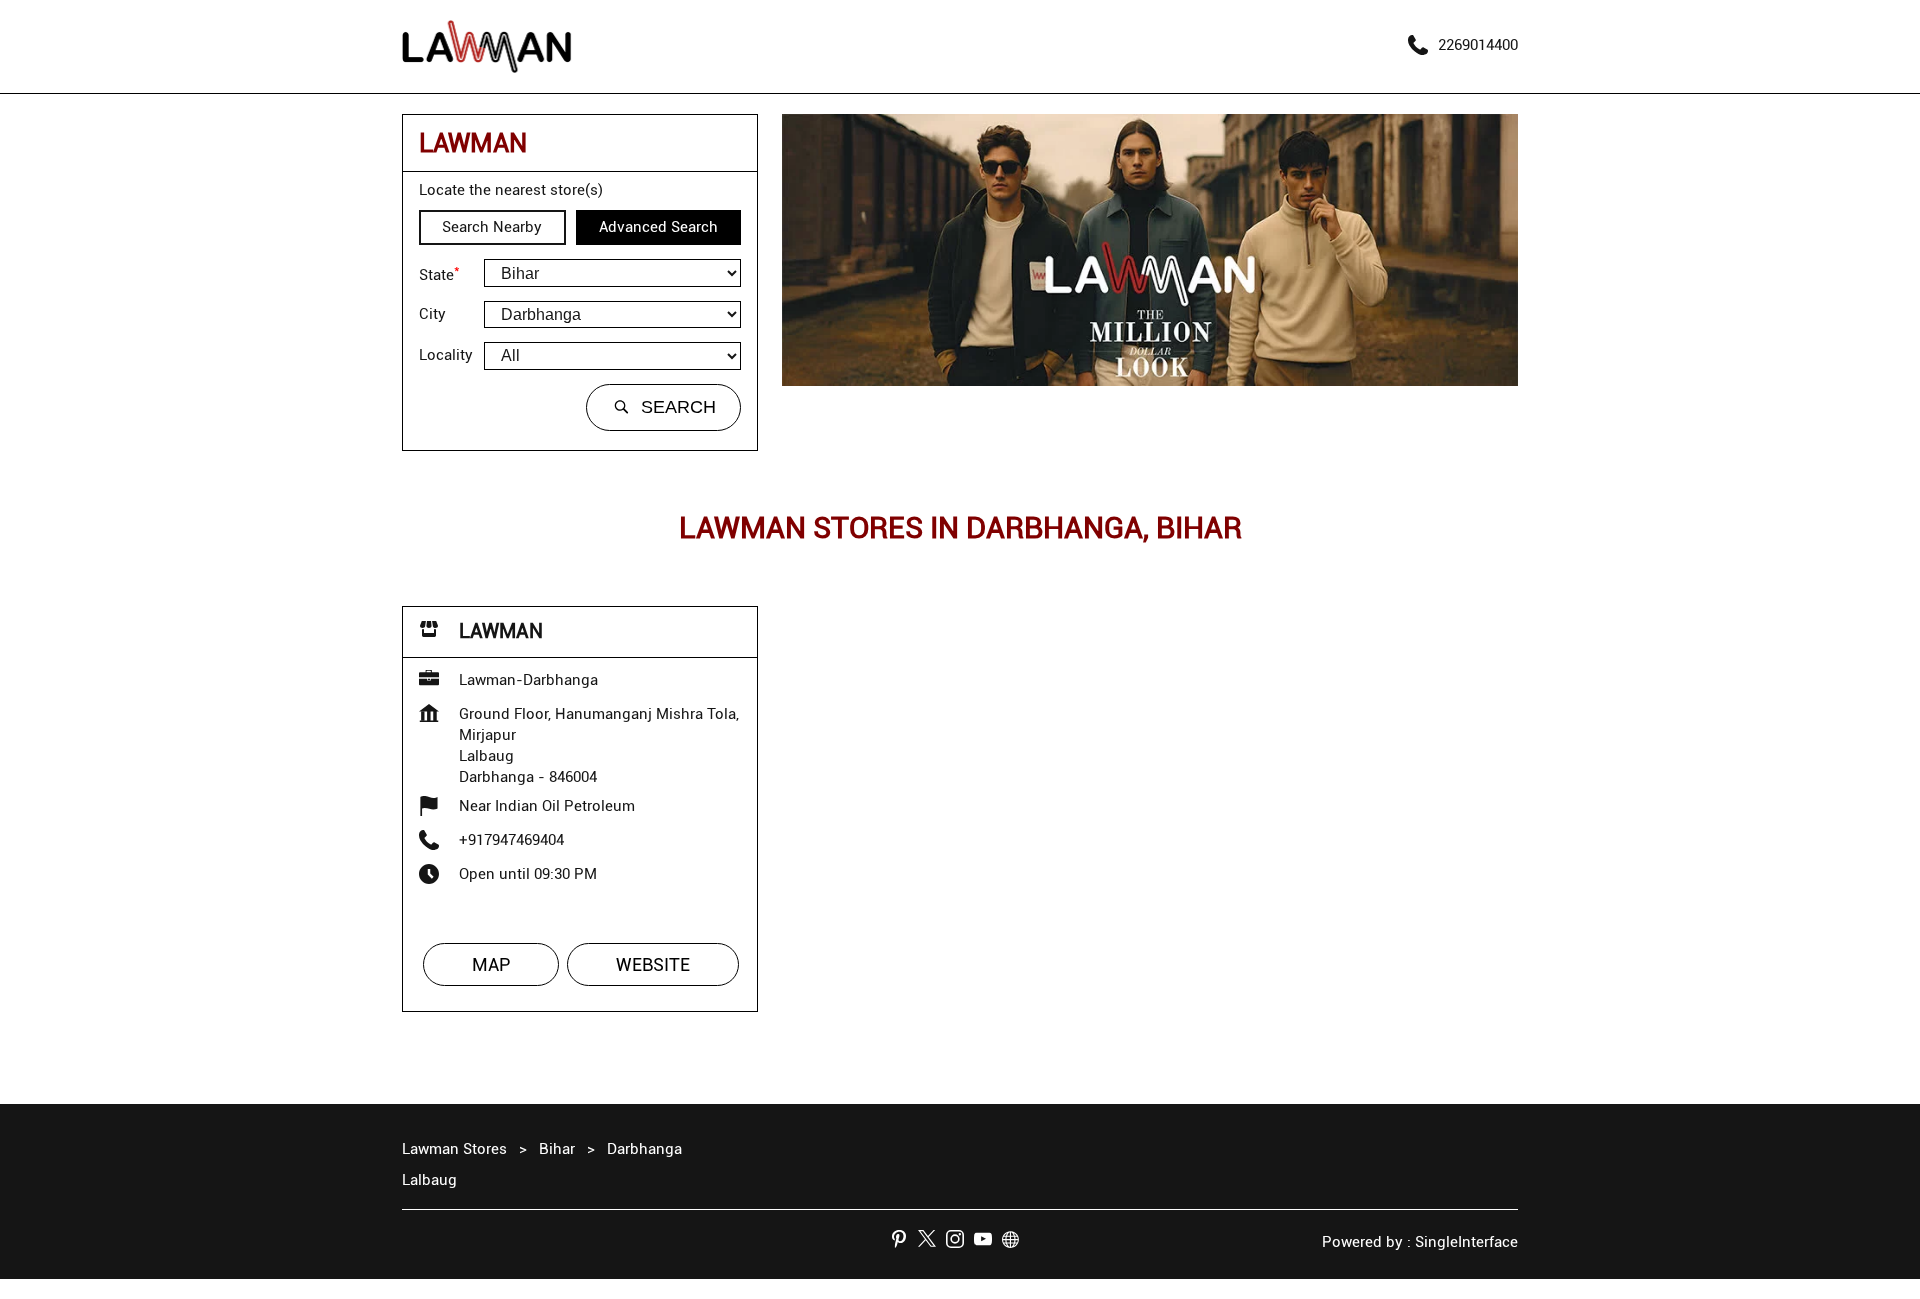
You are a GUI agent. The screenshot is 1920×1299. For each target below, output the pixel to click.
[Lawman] (487, 46)
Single (1466, 1242)
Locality (446, 355)
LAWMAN (501, 631)
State (439, 272)
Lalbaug (429, 1180)
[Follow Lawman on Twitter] (932, 1242)
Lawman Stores (456, 1149)
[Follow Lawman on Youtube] (988, 1242)
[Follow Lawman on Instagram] (960, 1242)
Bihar (557, 1149)
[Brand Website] (1016, 1242)
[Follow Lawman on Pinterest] (904, 1242)
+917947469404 (511, 840)
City (432, 314)
